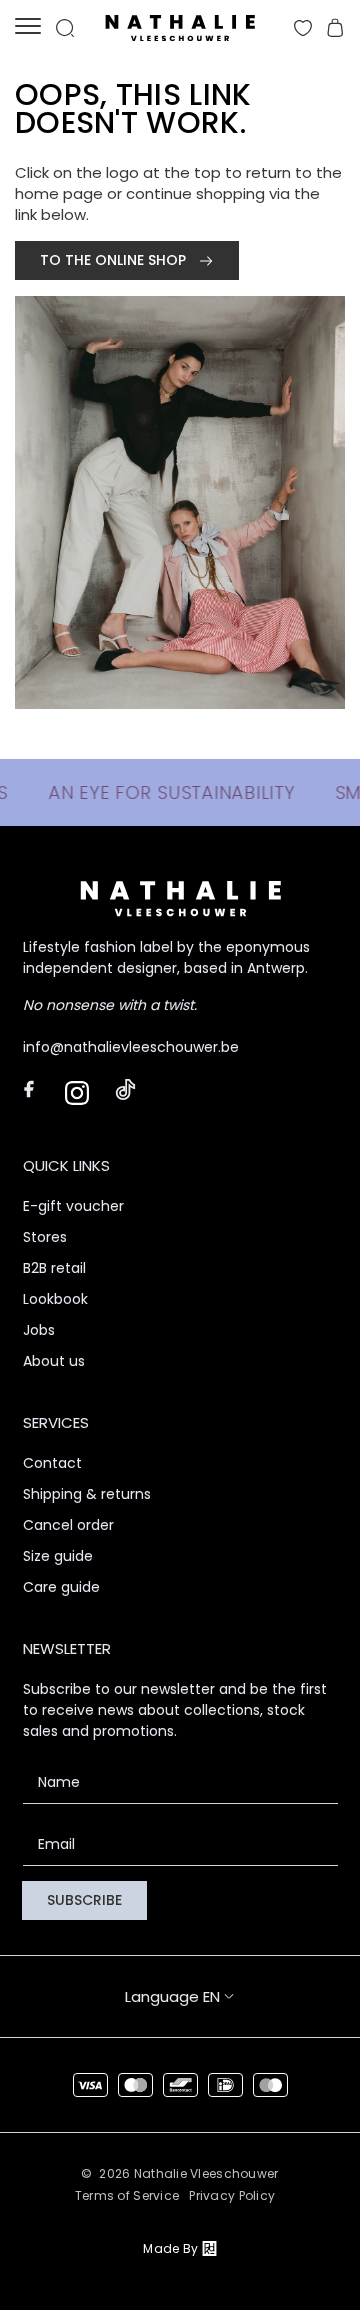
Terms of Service (127, 2195)
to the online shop (115, 260)
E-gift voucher (73, 1206)
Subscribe (84, 1900)
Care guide (61, 1587)
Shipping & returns (87, 1494)
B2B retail (54, 1268)
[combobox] (219, 1996)
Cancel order (68, 1525)
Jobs (39, 1330)
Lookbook (55, 1299)
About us (54, 1361)
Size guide (58, 1556)
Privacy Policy (232, 2195)
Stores (45, 1237)
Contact (52, 1463)
